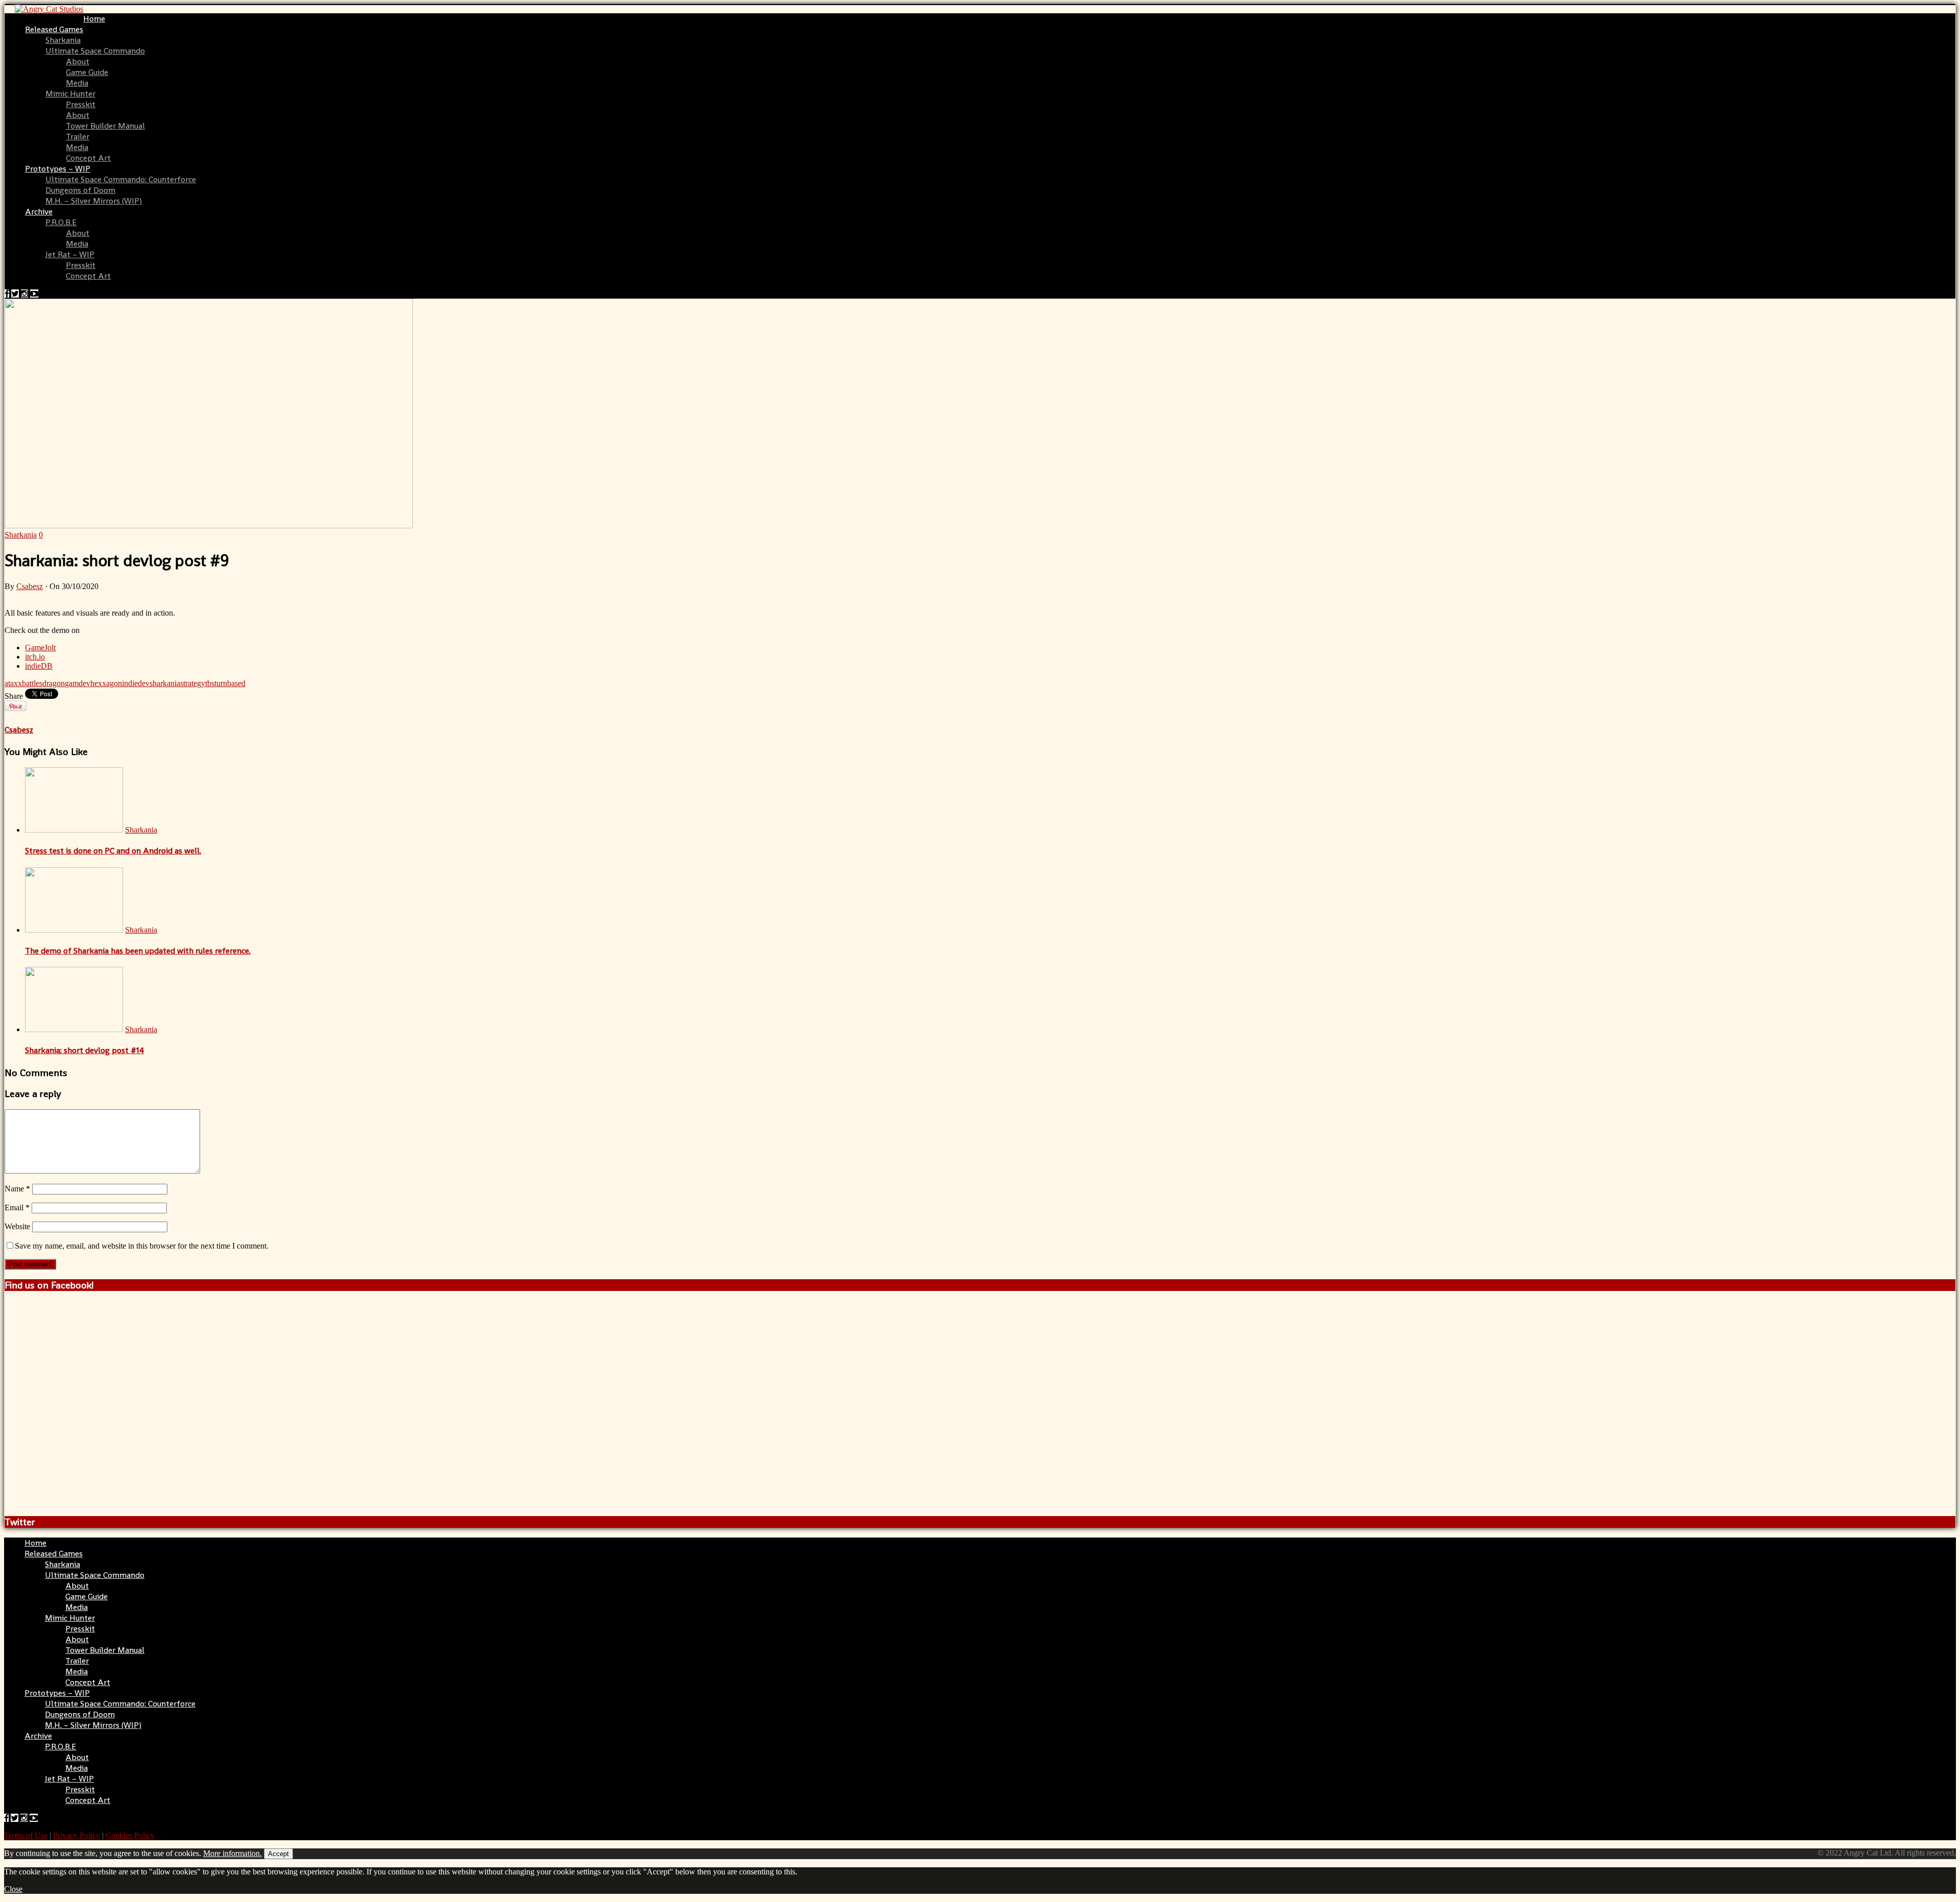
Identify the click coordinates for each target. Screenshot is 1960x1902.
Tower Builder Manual (105, 126)
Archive (39, 212)
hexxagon (106, 683)
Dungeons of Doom (80, 190)
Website (17, 1226)
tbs (210, 683)
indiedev (136, 683)
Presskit (81, 104)
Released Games (54, 29)
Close (13, 1889)
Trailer (78, 137)
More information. (232, 1853)
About (78, 62)
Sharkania (63, 40)
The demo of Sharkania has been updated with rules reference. (138, 951)
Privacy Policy (77, 1835)
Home (94, 19)
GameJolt (40, 648)
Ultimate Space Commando (95, 51)
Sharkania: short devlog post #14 (84, 1050)
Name (17, 1189)
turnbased (230, 683)
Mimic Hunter (70, 94)
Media (77, 83)
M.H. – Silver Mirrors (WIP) (94, 201)
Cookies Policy (130, 1835)
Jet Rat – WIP (70, 254)
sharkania (165, 683)
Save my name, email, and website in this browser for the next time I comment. (142, 1246)
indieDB (39, 666)
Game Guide (87, 72)
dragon (54, 683)
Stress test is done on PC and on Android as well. (113, 851)
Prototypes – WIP (58, 169)
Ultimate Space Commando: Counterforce (121, 179)
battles (32, 683)
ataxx (13, 683)
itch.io (35, 657)
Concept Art (88, 158)
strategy (193, 683)
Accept (278, 1854)
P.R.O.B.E (61, 222)
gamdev (78, 683)
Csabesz (30, 586)
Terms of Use (26, 1835)
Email (17, 1208)
